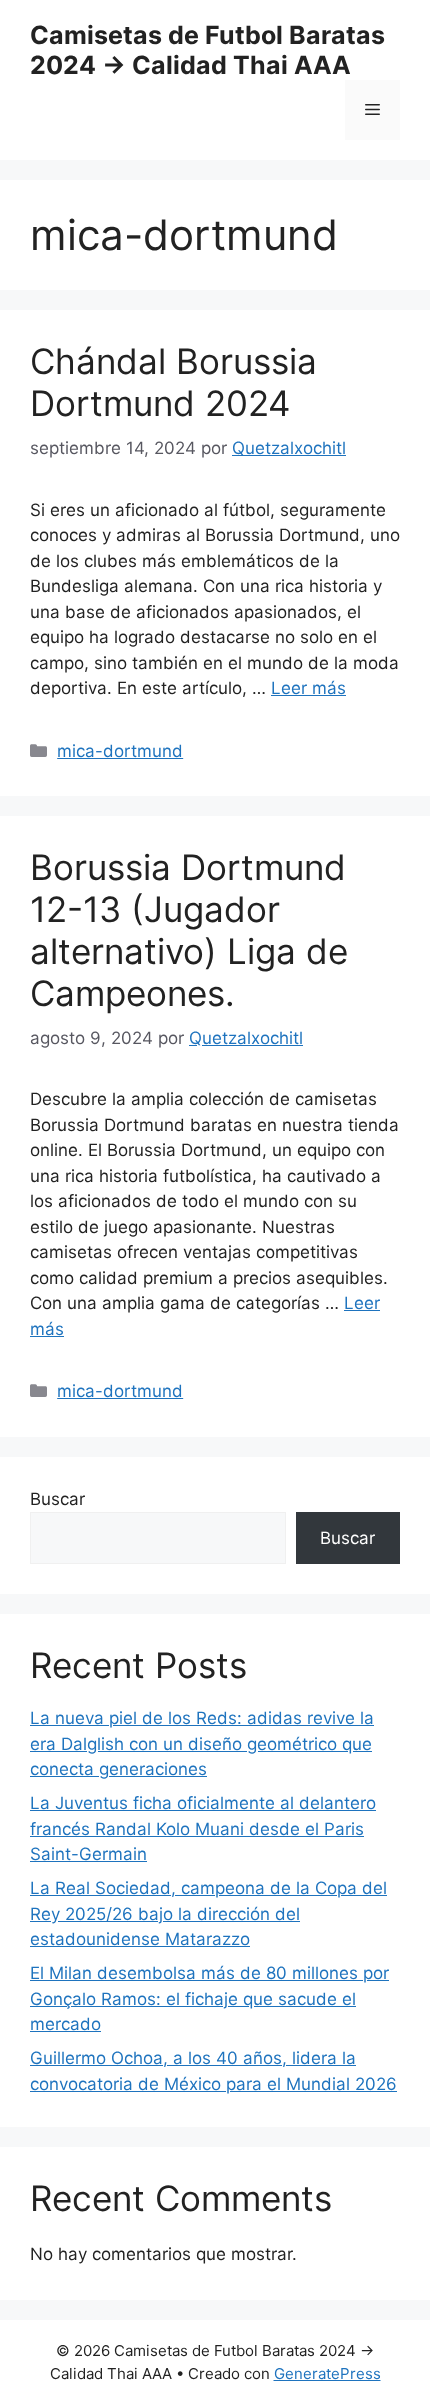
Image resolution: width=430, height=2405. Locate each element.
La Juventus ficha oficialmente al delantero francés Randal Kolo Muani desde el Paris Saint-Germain (203, 1828)
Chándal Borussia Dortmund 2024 (173, 382)
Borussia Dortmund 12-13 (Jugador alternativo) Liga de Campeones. (189, 930)
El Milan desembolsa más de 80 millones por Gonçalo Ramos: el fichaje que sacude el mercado (209, 1998)
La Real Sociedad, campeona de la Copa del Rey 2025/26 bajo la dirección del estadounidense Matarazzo (208, 1913)
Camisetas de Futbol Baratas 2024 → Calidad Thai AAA (207, 50)
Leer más (308, 688)
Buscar (57, 1499)
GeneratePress (327, 2373)
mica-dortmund (120, 751)
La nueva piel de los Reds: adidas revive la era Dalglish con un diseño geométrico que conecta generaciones (202, 1743)
